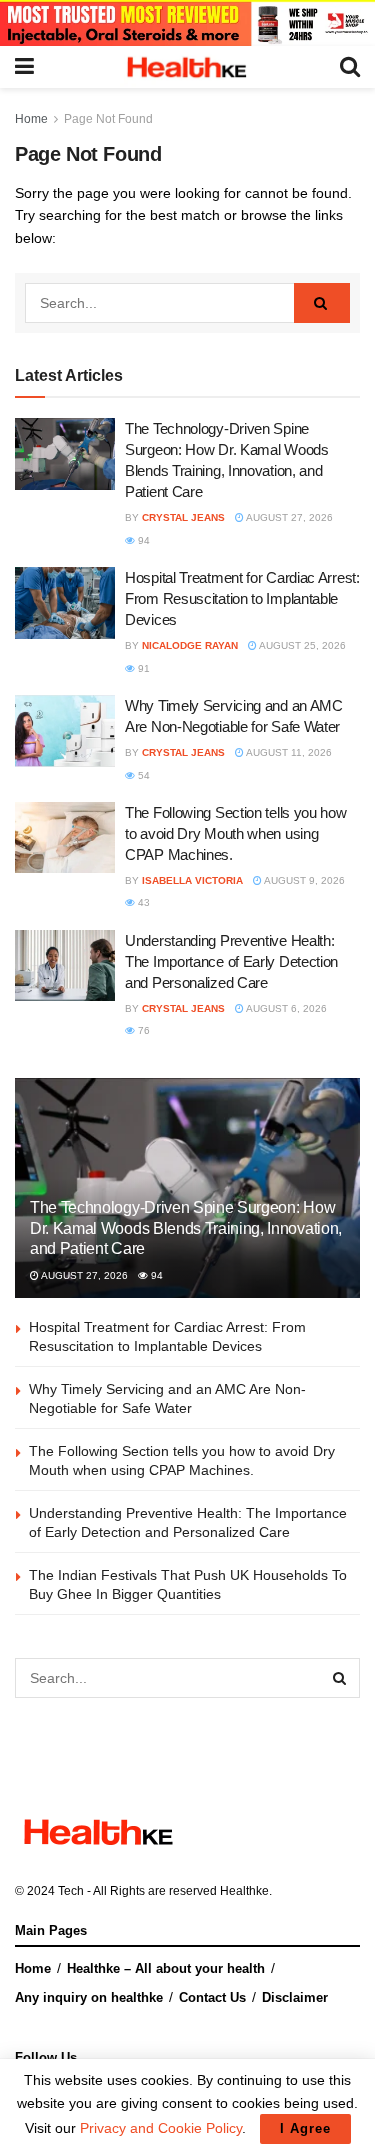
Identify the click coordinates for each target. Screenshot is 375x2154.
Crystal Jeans (183, 517)
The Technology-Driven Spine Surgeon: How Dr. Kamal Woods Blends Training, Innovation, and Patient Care (186, 1228)
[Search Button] (322, 303)
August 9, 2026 (303, 880)
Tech (71, 1891)
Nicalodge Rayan (190, 645)
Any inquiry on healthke (89, 1997)
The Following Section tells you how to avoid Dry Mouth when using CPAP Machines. (236, 833)
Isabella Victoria (192, 880)
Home (31, 119)
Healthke (244, 1891)
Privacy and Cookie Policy (161, 2128)
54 (142, 775)
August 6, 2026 (285, 1008)
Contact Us (212, 1997)
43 (142, 902)
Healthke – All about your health (166, 1968)
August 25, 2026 (301, 645)
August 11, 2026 (288, 752)
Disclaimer (295, 1997)
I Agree (305, 2128)
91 (142, 668)
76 (142, 1030)
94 (142, 540)
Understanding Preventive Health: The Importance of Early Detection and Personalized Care (231, 961)
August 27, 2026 (288, 517)
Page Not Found (108, 119)
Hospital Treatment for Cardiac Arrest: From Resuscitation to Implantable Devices (242, 598)
